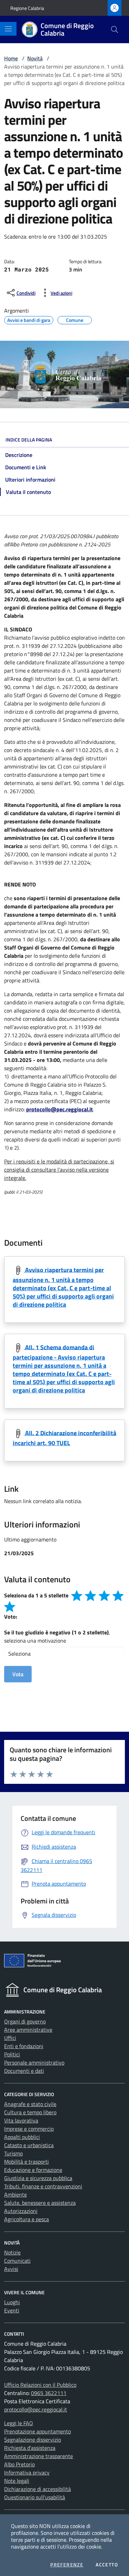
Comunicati (17, 2261)
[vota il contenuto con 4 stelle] (118, 1596)
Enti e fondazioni (24, 2046)
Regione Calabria (27, 8)
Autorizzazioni (21, 2211)
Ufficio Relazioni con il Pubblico (40, 2385)
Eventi (12, 2310)
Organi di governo (25, 2021)
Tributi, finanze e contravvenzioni (43, 2186)
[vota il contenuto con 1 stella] (77, 1596)
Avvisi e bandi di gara (29, 319)
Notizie (12, 2252)
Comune (75, 319)
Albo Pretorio (19, 2464)
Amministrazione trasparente (39, 2456)
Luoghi (12, 2302)
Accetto (107, 2565)
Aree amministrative (28, 2030)
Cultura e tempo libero (30, 2112)
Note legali (17, 2481)
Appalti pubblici (22, 2137)
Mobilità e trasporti (26, 2162)
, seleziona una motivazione (57, 1636)
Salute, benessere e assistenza (40, 2203)
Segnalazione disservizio (33, 2440)
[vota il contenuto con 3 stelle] (104, 1596)
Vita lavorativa (21, 2120)
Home (11, 58)
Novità (35, 58)
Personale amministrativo (34, 2063)
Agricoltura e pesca (26, 2219)
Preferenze (67, 2565)
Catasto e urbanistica (29, 2145)
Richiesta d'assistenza (30, 2448)
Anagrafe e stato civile (30, 2104)
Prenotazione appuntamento (37, 2431)
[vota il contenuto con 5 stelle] (10, 1607)
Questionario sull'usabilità (35, 2497)
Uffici (10, 2038)
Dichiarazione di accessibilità (37, 2489)
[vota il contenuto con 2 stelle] (90, 1596)
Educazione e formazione (33, 2170)
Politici (12, 2054)
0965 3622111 (49, 2393)
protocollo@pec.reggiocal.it (36, 2409)
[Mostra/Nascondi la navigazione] (8, 29)
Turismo (13, 2153)
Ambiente (15, 2194)
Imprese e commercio (29, 2129)
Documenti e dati (24, 2071)
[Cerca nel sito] (115, 29)
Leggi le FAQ (19, 2423)
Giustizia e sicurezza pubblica (38, 2178)
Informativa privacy (27, 2472)
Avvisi (11, 2269)
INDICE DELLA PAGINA (29, 440)
